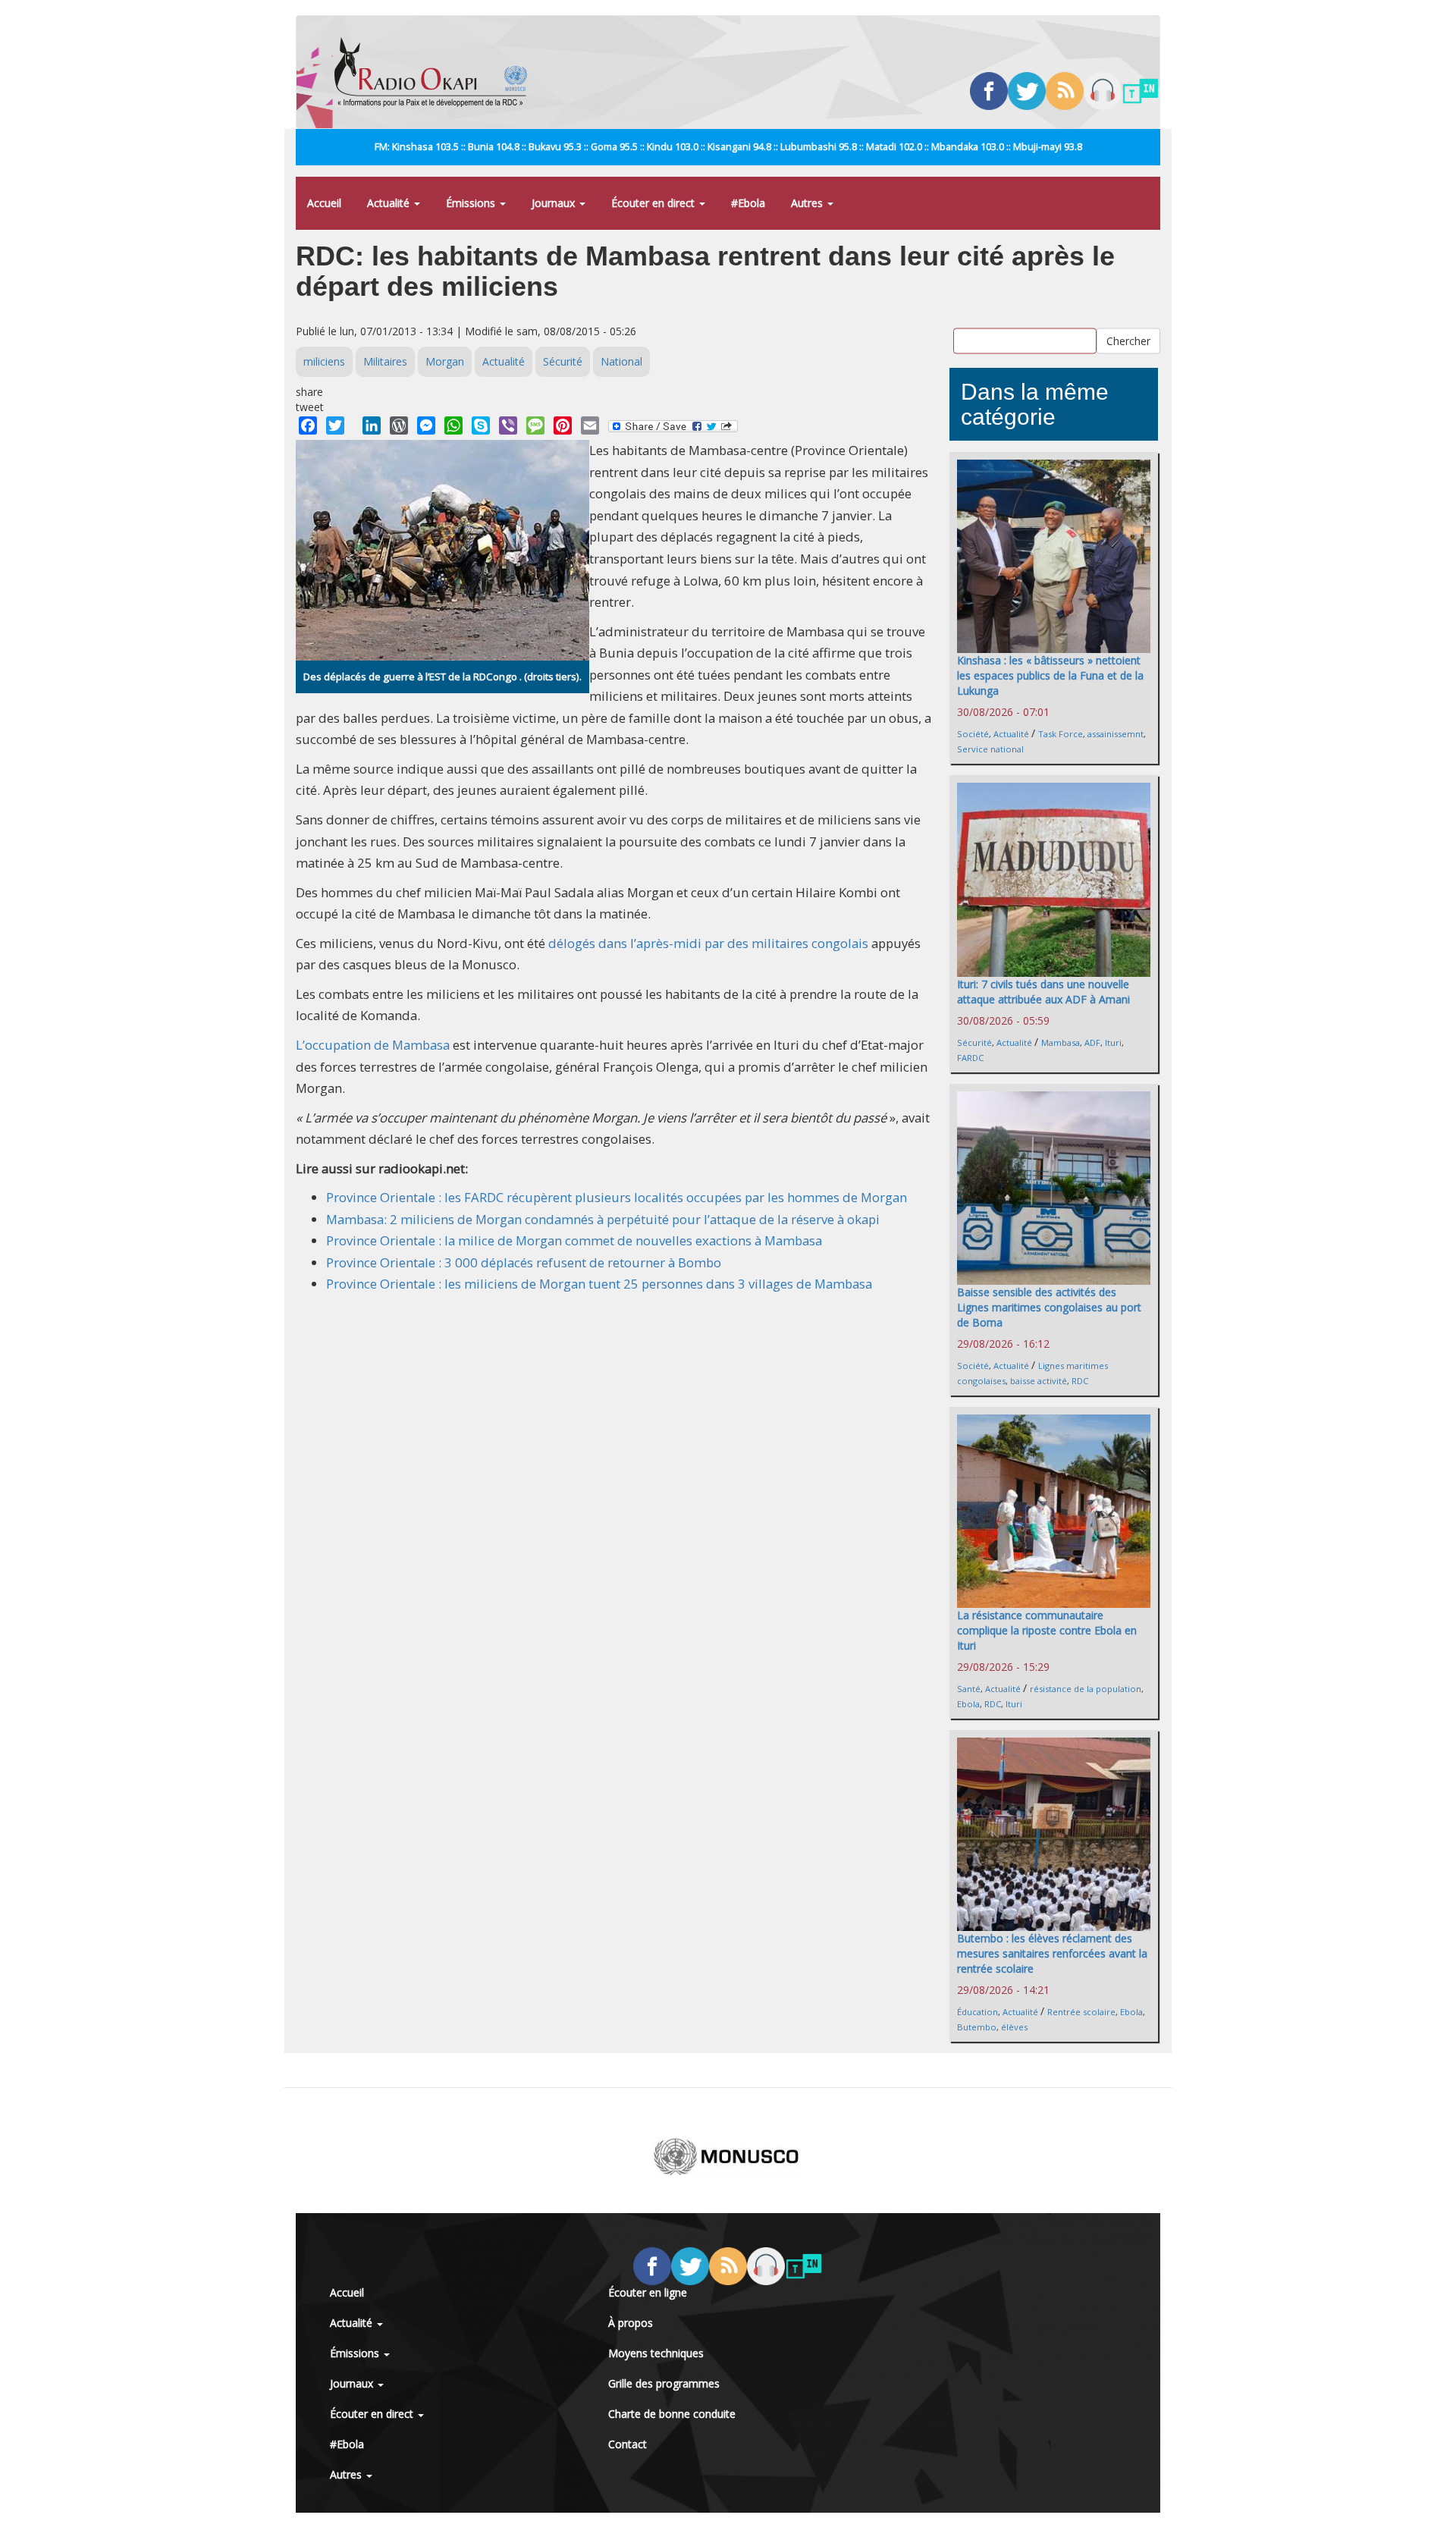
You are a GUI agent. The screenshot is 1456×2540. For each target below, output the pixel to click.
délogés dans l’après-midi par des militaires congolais (708, 943)
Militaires (385, 361)
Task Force (1061, 734)
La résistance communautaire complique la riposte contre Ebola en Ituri (1047, 1630)
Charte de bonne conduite (672, 2414)
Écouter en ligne (648, 2292)
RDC (1080, 1381)
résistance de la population (1086, 1689)
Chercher (1128, 340)
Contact (628, 2444)
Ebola (968, 1704)
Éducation (977, 2012)
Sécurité (563, 361)
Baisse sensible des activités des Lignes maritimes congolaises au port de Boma (1049, 1307)
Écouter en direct (654, 203)
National (621, 361)
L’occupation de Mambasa (373, 1045)
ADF (1092, 1042)
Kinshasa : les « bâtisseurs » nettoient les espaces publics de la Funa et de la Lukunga (1050, 675)
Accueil (324, 203)
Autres (808, 203)
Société (973, 734)
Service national (990, 749)
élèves (1014, 2027)
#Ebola (748, 203)
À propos (631, 2323)
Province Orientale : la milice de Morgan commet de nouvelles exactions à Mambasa (574, 1240)
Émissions (472, 203)
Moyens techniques (656, 2353)
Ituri (1113, 1042)
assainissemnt (1116, 734)
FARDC (970, 1058)
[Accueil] (436, 72)
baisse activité (1039, 1381)
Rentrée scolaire (1081, 2012)
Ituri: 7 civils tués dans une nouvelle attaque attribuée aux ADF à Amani (1043, 992)
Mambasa (1061, 1042)
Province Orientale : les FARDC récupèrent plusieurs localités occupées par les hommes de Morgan (617, 1197)
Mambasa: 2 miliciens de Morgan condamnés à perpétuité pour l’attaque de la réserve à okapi (603, 1219)
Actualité (390, 203)
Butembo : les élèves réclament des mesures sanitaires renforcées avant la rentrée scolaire (1052, 1953)
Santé (969, 1689)
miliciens (324, 361)
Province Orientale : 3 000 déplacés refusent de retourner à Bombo (524, 1262)
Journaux (555, 203)
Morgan (445, 361)
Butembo (977, 2027)
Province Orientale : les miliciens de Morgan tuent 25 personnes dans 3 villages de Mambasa (599, 1284)
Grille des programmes (664, 2383)
